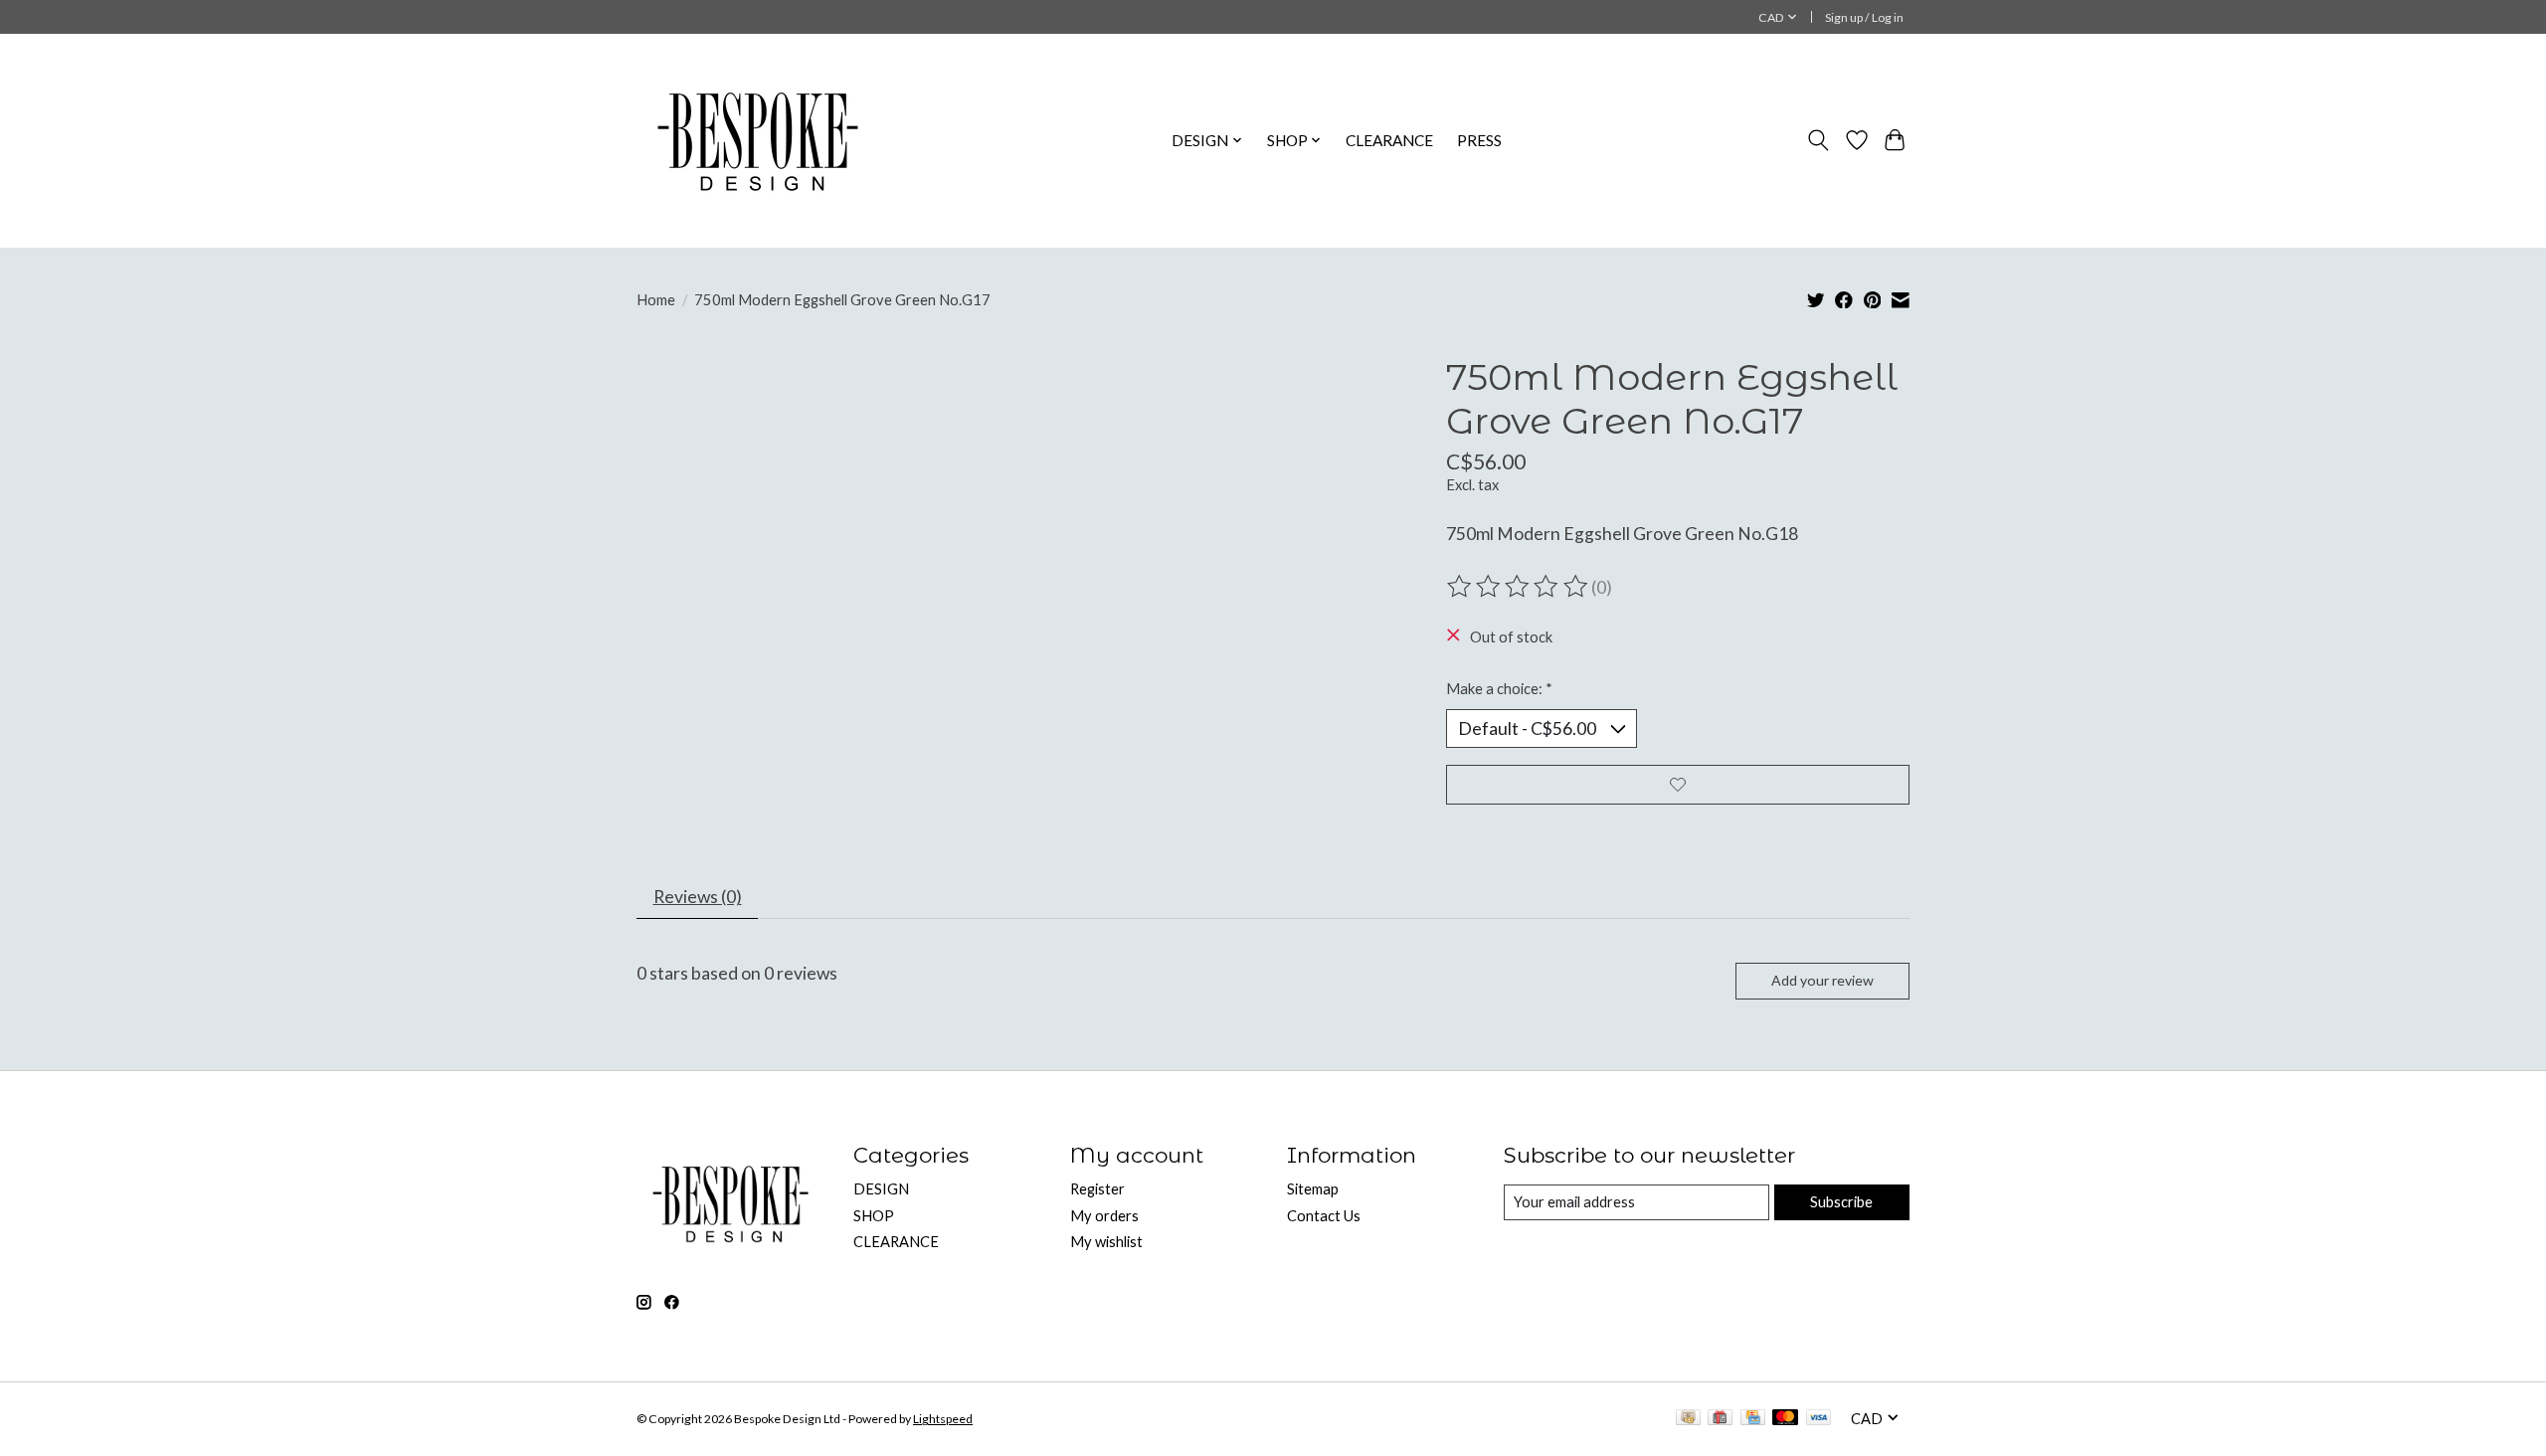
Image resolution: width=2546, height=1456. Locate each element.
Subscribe (1841, 1202)
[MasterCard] (1785, 1419)
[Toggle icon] (1819, 140)
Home (656, 300)
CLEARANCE (1389, 140)
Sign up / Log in (1864, 17)
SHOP (874, 1216)
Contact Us (1324, 1216)
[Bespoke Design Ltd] (758, 140)
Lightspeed (943, 1419)
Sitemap (1313, 1189)
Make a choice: (1499, 689)
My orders (1104, 1216)
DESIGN (881, 1189)
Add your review (1822, 980)
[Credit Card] (1753, 1419)
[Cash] (1688, 1419)
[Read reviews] (1519, 587)
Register (1097, 1189)
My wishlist (1106, 1242)
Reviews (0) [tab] (698, 897)
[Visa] (1819, 1419)
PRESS (1479, 140)
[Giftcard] (1720, 1419)
